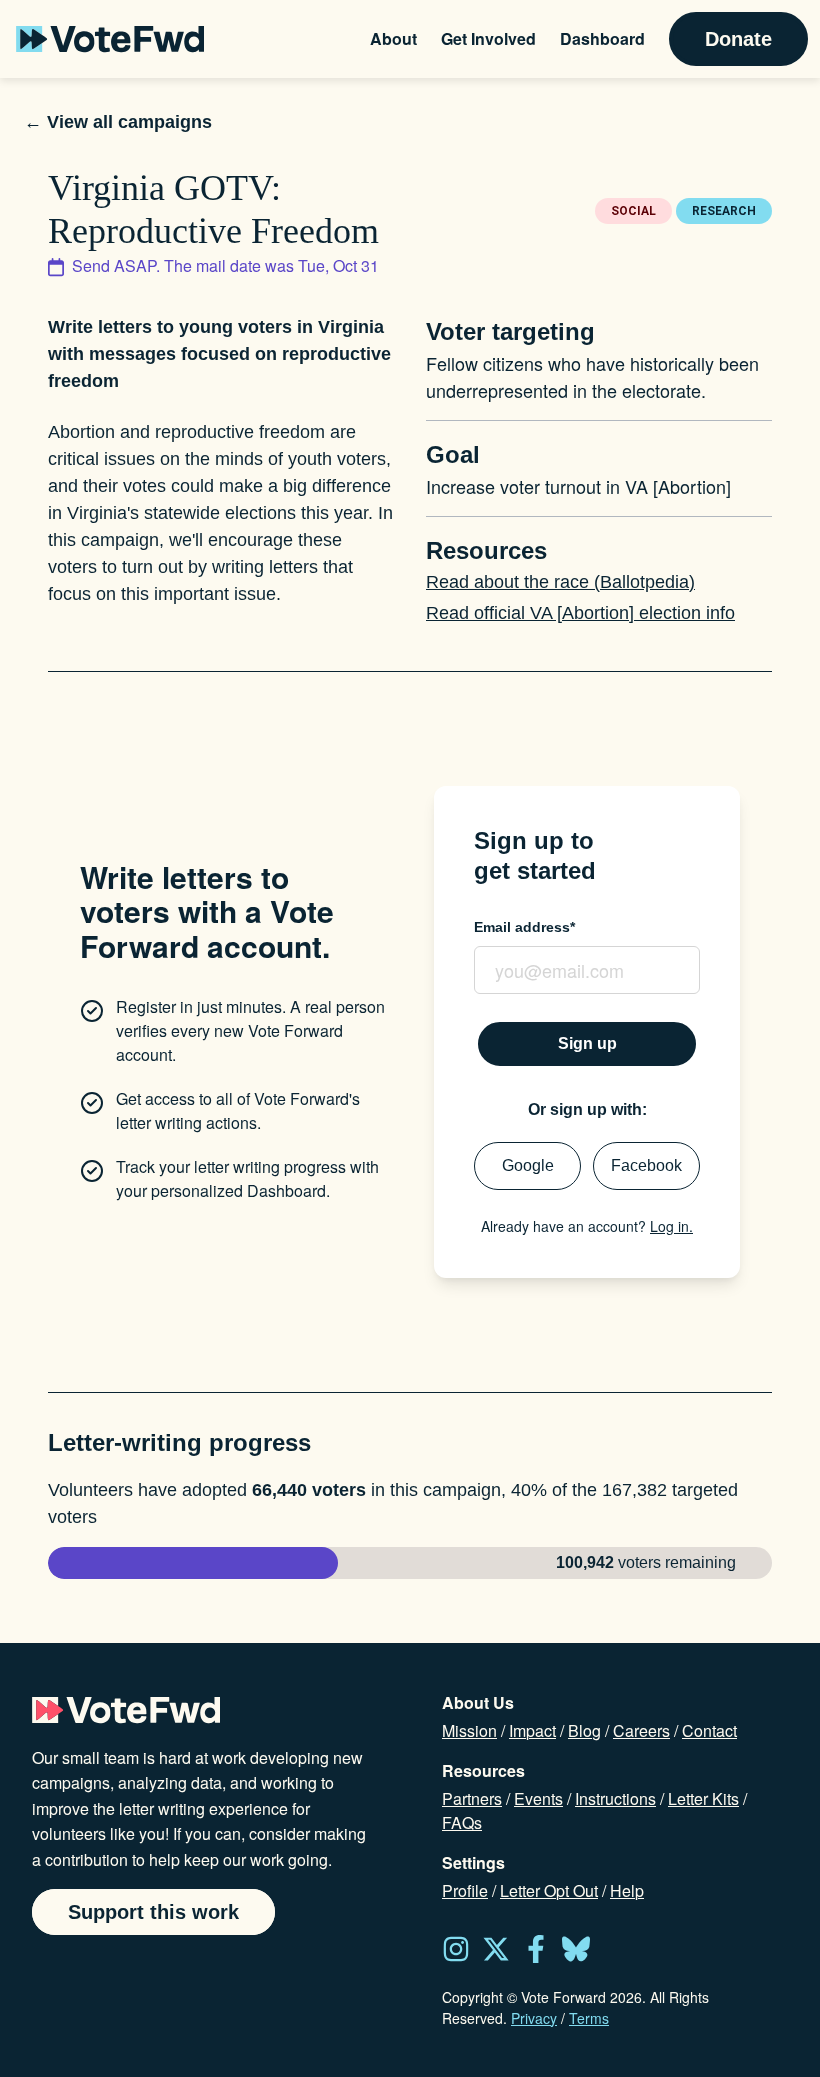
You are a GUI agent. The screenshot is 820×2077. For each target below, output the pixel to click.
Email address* (524, 927)
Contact (709, 1730)
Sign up (587, 1043)
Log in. (671, 1226)
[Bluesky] (576, 1949)
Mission (469, 1730)
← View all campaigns (118, 122)
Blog (584, 1730)
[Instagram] (456, 1949)
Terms (589, 2018)
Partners (472, 1798)
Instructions (615, 1798)
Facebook (646, 1165)
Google (528, 1165)
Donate (738, 39)
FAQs (462, 1822)
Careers (641, 1730)
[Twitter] (496, 1949)
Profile (465, 1890)
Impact (532, 1730)
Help (627, 1890)
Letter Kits (703, 1798)
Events (538, 1798)
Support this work (153, 1912)
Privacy (534, 2018)
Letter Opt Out (549, 1890)
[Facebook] (536, 1949)
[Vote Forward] (110, 39)
